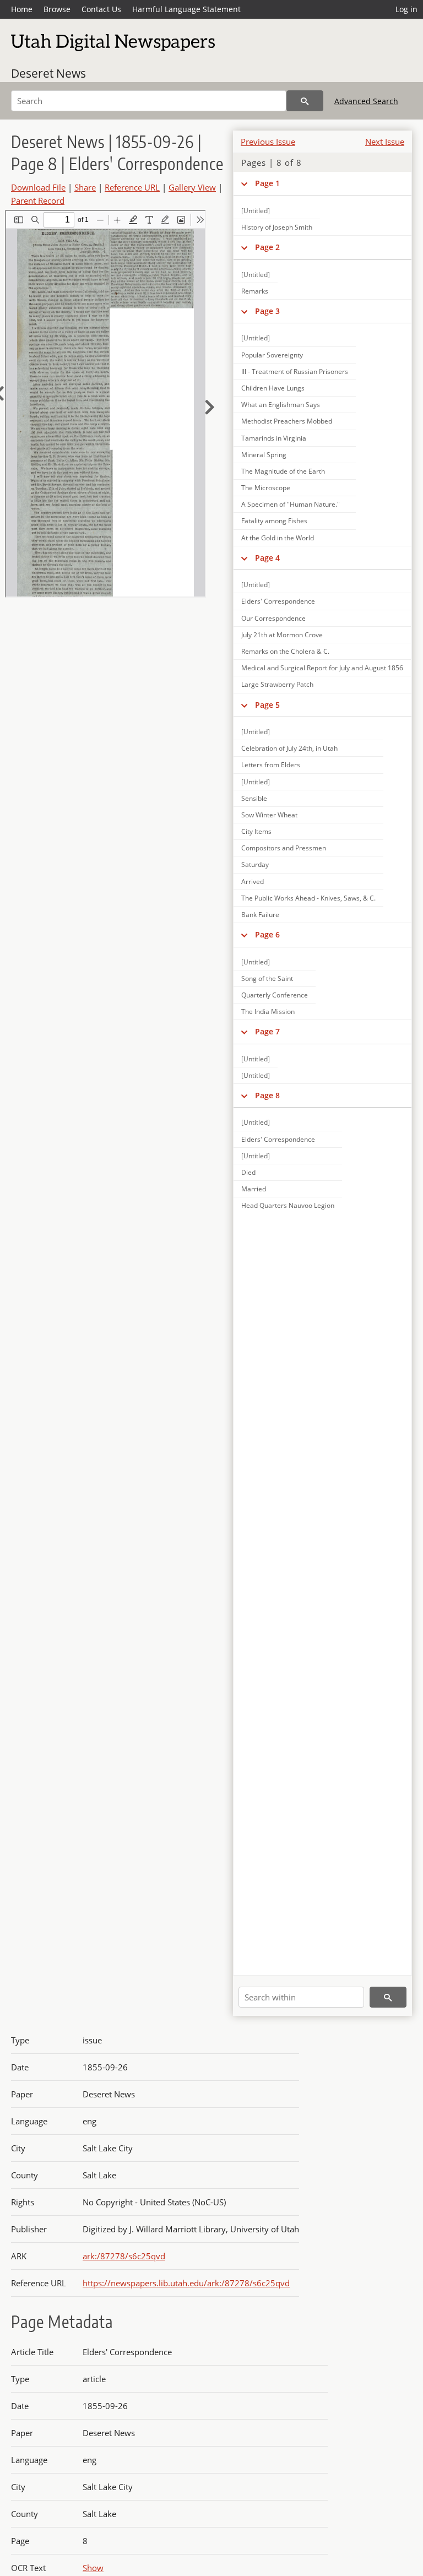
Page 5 (267, 705)
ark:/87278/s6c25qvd (124, 2256)
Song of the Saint (267, 978)
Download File (38, 187)
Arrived (253, 882)
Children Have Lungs (273, 388)
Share (85, 187)
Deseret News (48, 73)
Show (93, 2568)
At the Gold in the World (278, 538)
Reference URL (132, 187)
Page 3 (267, 311)
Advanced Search (366, 101)
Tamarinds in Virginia (274, 438)
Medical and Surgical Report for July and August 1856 (322, 668)
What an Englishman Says (281, 405)
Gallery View (192, 187)
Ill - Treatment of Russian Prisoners (295, 372)
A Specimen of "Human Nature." (291, 504)
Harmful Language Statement (186, 9)
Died (248, 1172)
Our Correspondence (273, 618)
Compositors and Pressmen (284, 848)
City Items (256, 831)
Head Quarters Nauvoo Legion (288, 1205)
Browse (57, 9)
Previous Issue (268, 142)
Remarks (255, 291)
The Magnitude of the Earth (283, 471)
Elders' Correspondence (278, 601)
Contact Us (101, 9)
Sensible (254, 798)
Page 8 (267, 1095)
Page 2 (267, 247)
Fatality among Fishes (274, 521)
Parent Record (38, 200)
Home (22, 9)
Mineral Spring (264, 455)
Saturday (255, 864)
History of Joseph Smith (277, 227)
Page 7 (267, 1031)
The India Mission (268, 1012)
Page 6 (267, 934)
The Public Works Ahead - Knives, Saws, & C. (308, 898)
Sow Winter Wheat (269, 815)
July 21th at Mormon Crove (282, 635)
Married (254, 1189)
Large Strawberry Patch (277, 684)
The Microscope (266, 488)
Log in (406, 9)
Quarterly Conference (275, 995)
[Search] (305, 101)
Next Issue (385, 142)
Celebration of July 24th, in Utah (289, 748)
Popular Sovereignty (272, 355)
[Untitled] (256, 211)
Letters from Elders (271, 765)
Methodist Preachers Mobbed (287, 421)
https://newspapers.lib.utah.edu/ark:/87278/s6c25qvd (186, 2283)
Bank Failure (260, 915)
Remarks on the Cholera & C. (285, 651)
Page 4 (267, 558)
